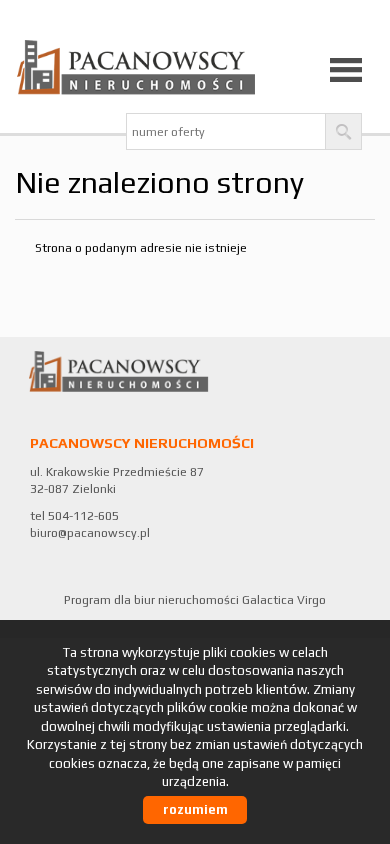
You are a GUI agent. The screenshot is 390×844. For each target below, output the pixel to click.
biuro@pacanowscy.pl (90, 533)
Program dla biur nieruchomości (153, 600)
